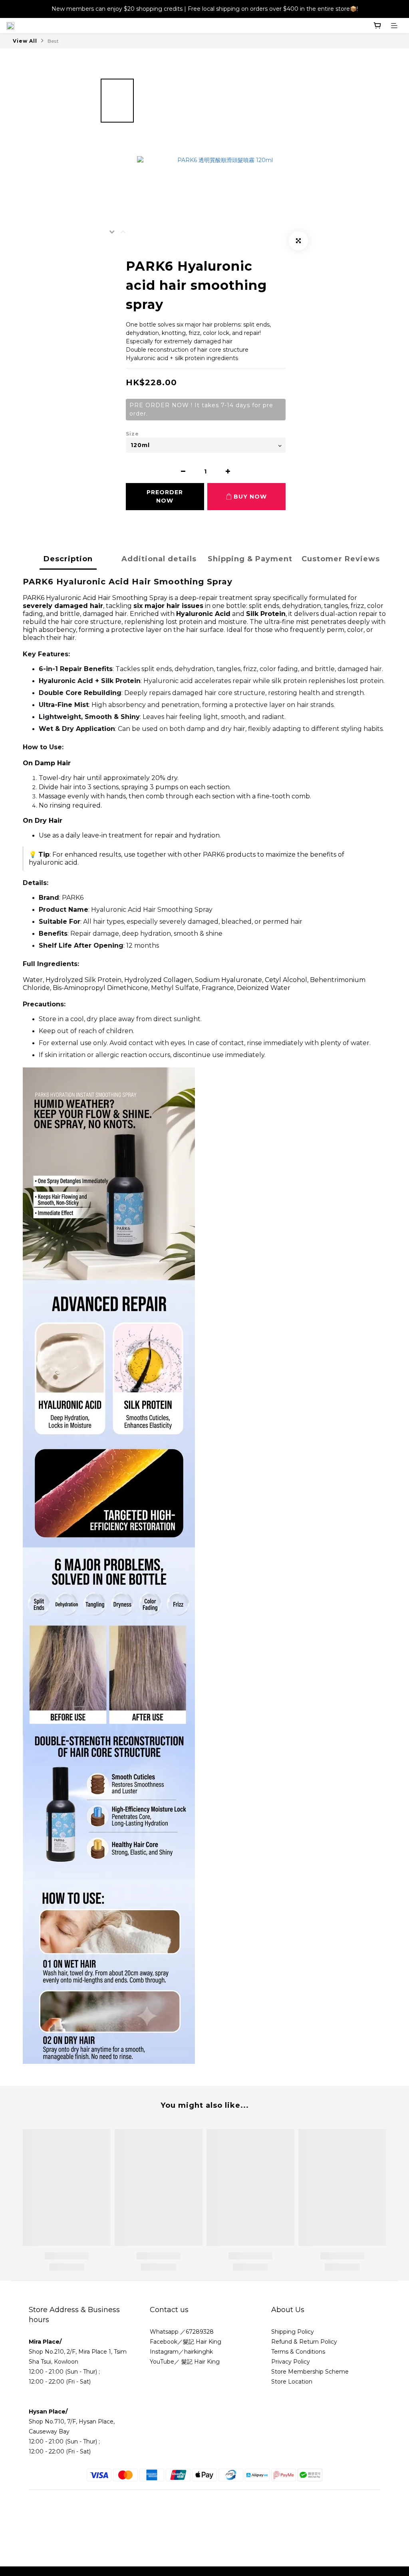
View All (25, 41)
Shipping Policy (293, 2332)
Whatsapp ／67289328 (182, 2332)
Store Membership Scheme (310, 2372)
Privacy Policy (291, 2362)
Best (53, 41)
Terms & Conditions (299, 2352)
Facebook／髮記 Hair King (186, 2342)
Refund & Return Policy (304, 2342)
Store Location (292, 2382)
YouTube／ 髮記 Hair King (185, 2362)
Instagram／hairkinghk (181, 2352)
